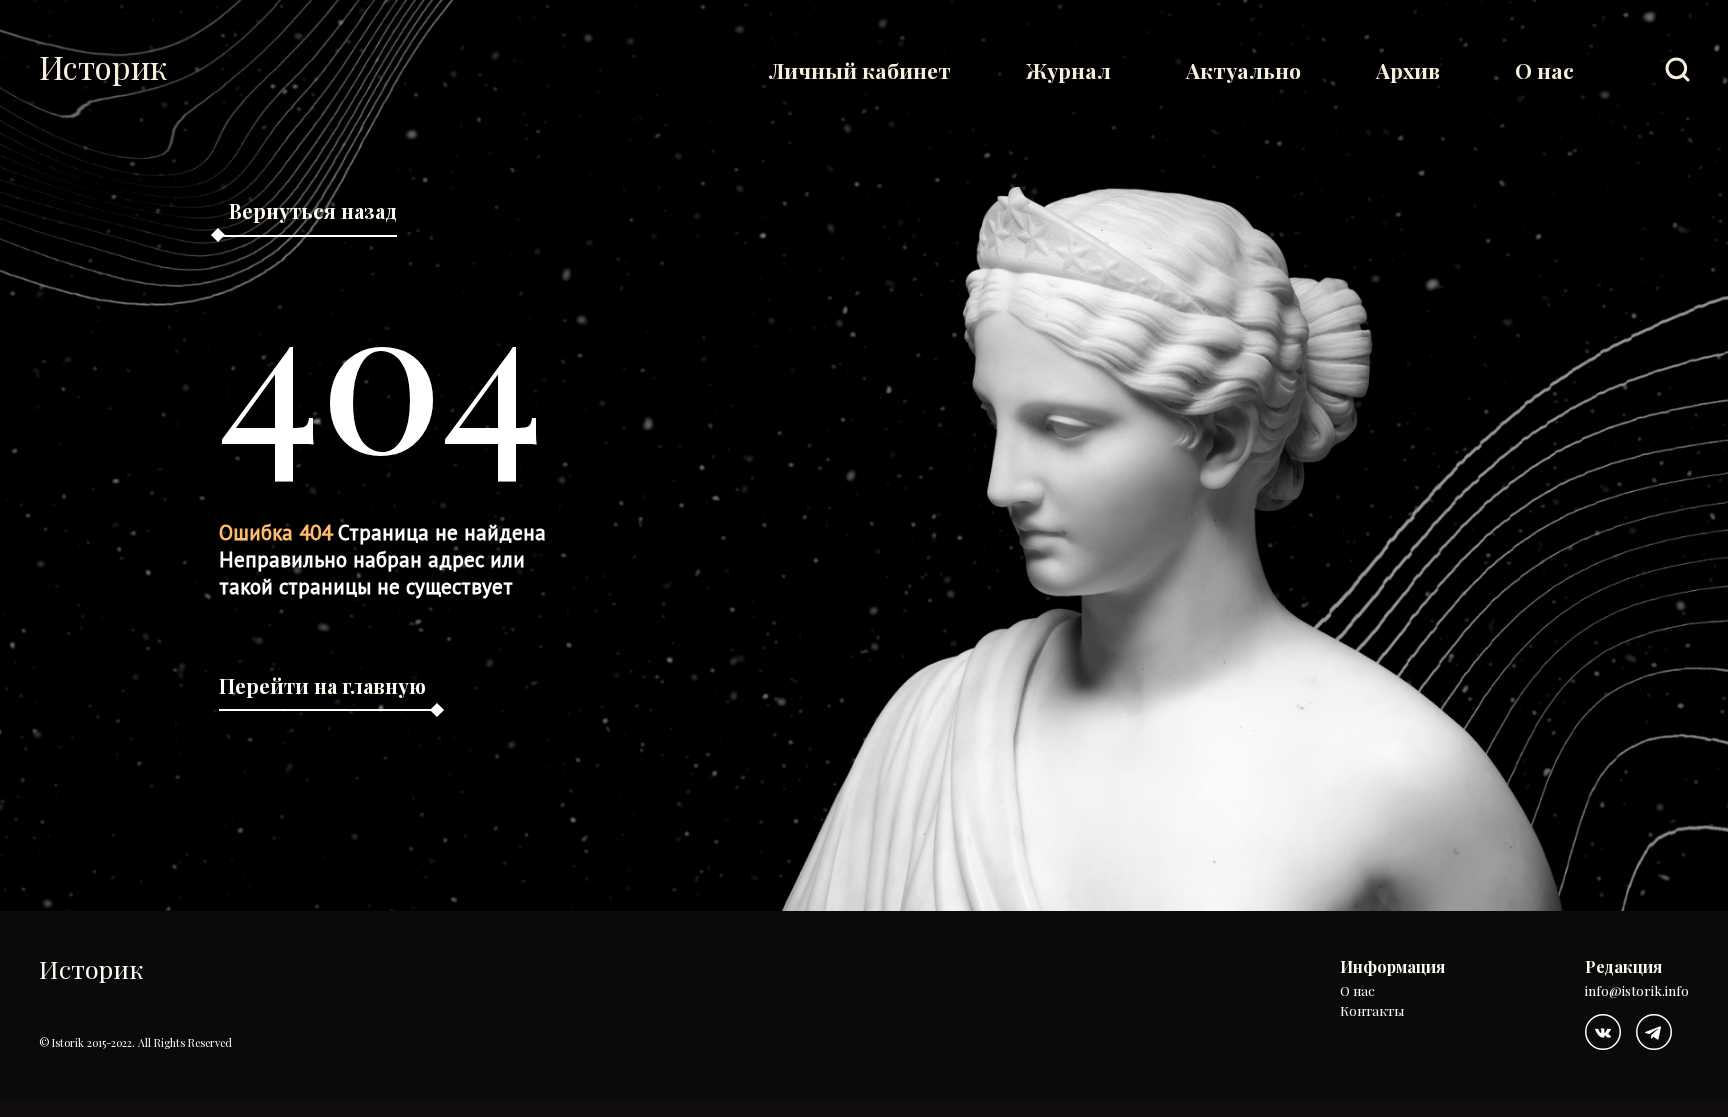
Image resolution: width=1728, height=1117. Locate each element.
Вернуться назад (313, 210)
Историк (103, 66)
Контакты (1372, 1011)
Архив (1408, 70)
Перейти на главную (322, 685)
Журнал (1068, 70)
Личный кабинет (860, 70)
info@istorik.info (1637, 991)
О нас (1544, 70)
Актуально (1243, 70)
